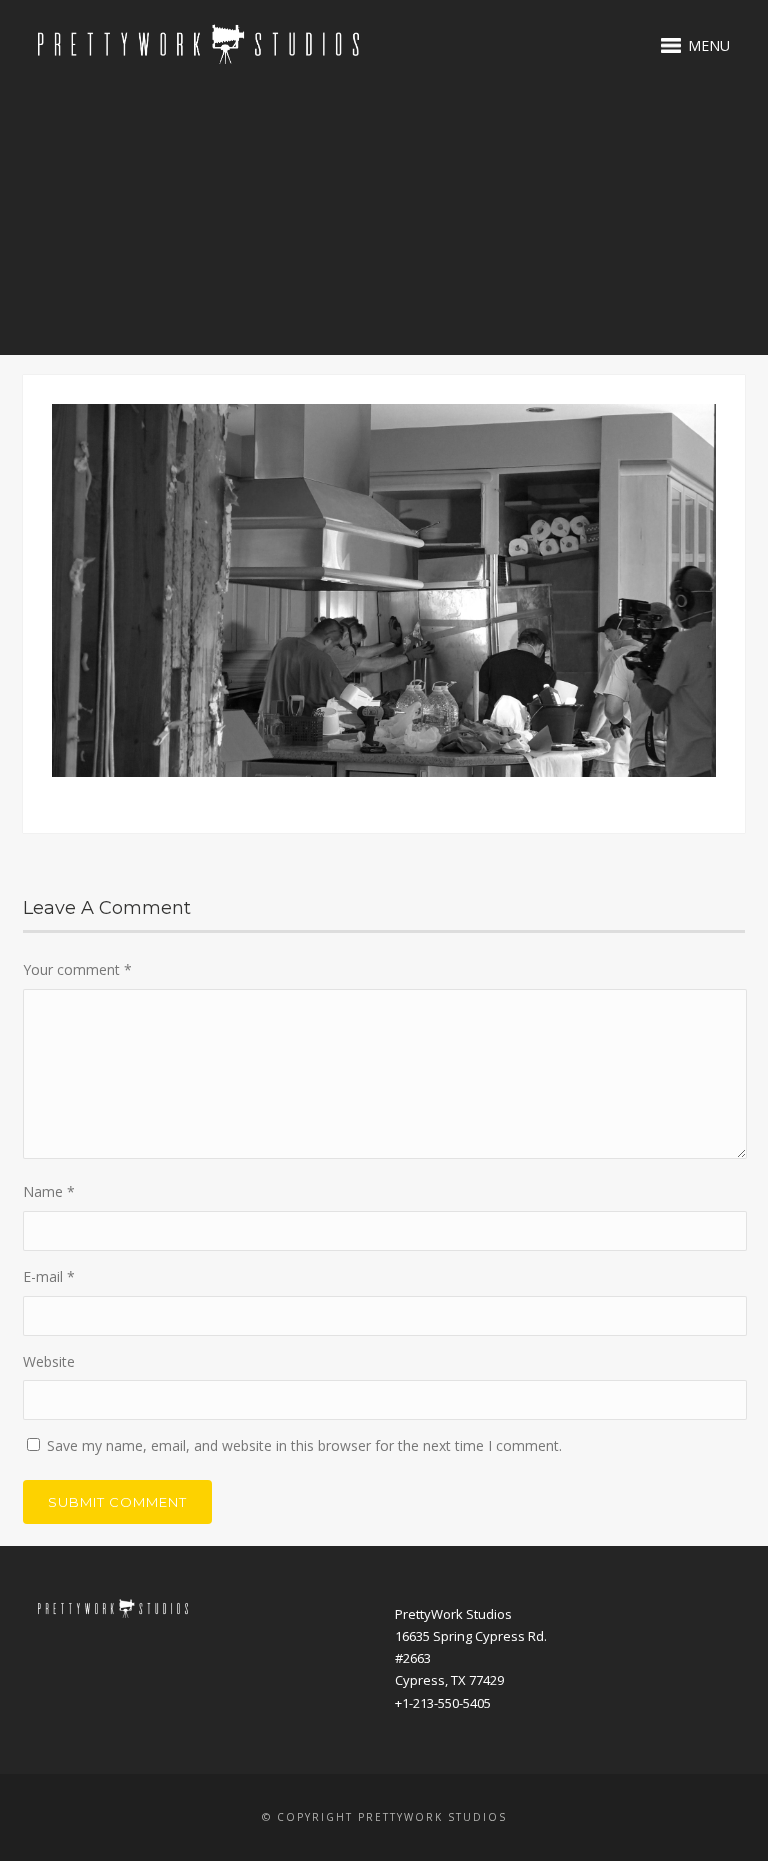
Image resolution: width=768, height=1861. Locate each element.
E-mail (49, 1276)
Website (49, 1361)
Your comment (77, 969)
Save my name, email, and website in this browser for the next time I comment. (304, 1445)
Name (49, 1191)
